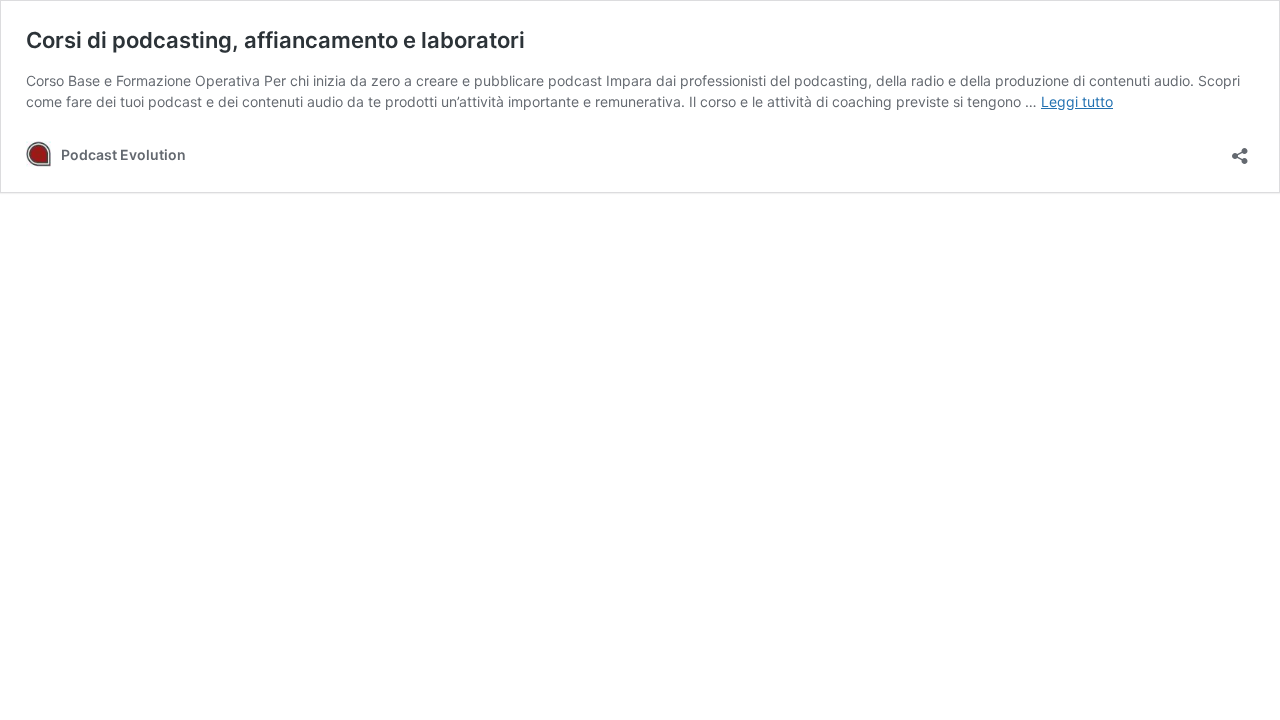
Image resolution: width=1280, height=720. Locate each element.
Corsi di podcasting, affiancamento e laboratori (275, 40)
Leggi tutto (1077, 101)
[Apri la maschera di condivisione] (1240, 149)
